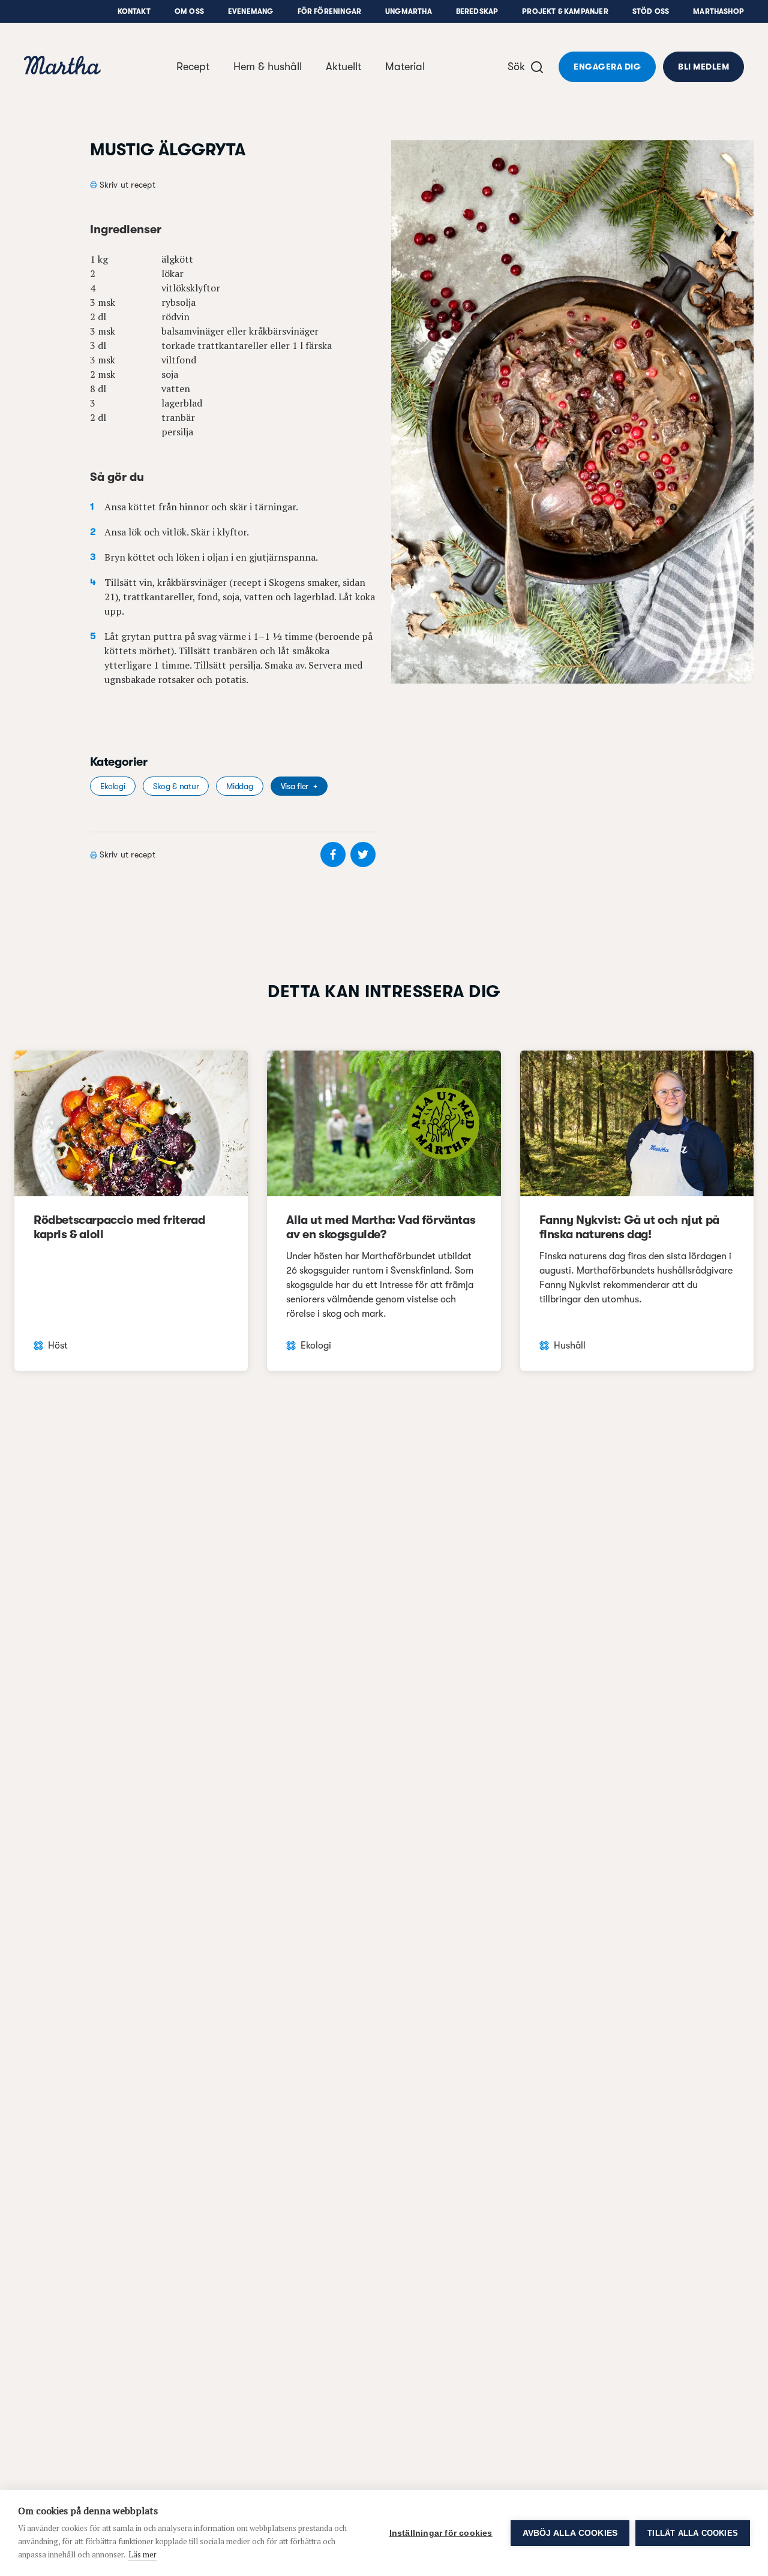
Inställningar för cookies (441, 2533)
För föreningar (330, 11)
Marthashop (718, 11)
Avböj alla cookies (570, 2533)
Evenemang (251, 11)
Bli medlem (703, 67)
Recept (193, 67)
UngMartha (409, 11)
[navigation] (62, 67)
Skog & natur (176, 786)
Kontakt (134, 11)
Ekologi (113, 786)
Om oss (189, 11)
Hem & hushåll (268, 67)
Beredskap (477, 11)
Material (405, 67)
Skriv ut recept (127, 185)
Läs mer (142, 2554)
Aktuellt (343, 67)
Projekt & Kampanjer (565, 11)
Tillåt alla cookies (693, 2533)
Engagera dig (607, 67)
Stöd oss (651, 11)
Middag (239, 786)
